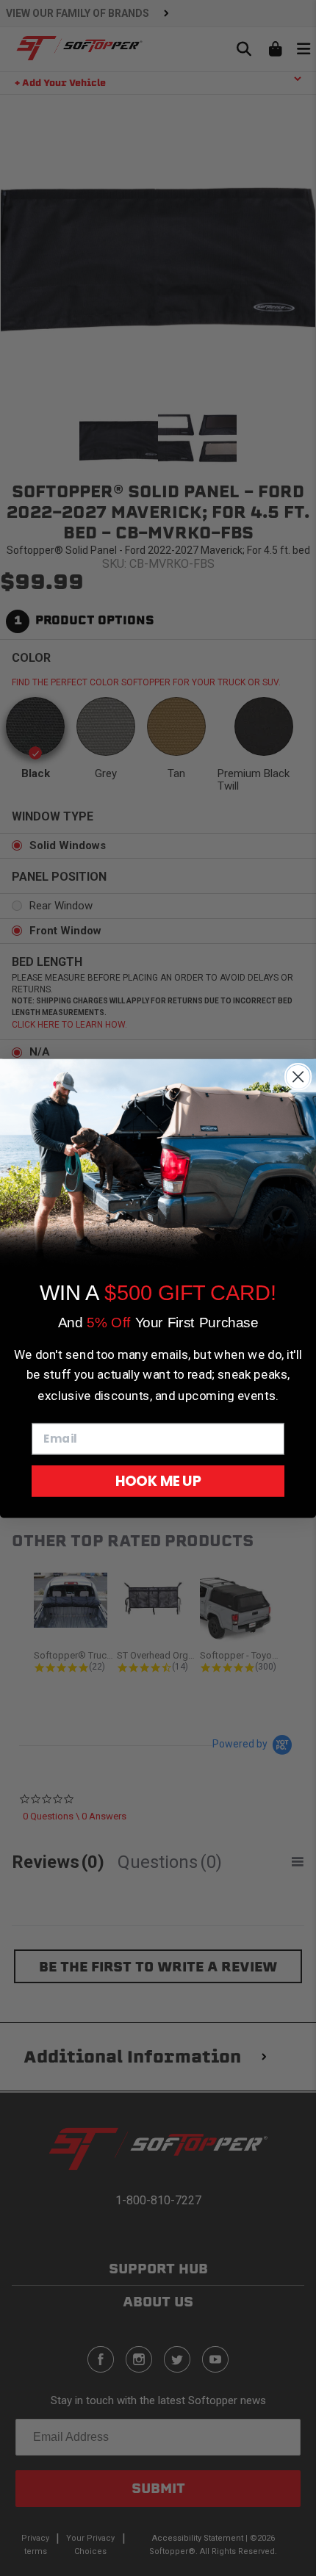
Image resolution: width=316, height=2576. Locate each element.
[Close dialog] (298, 1076)
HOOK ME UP (158, 1480)
